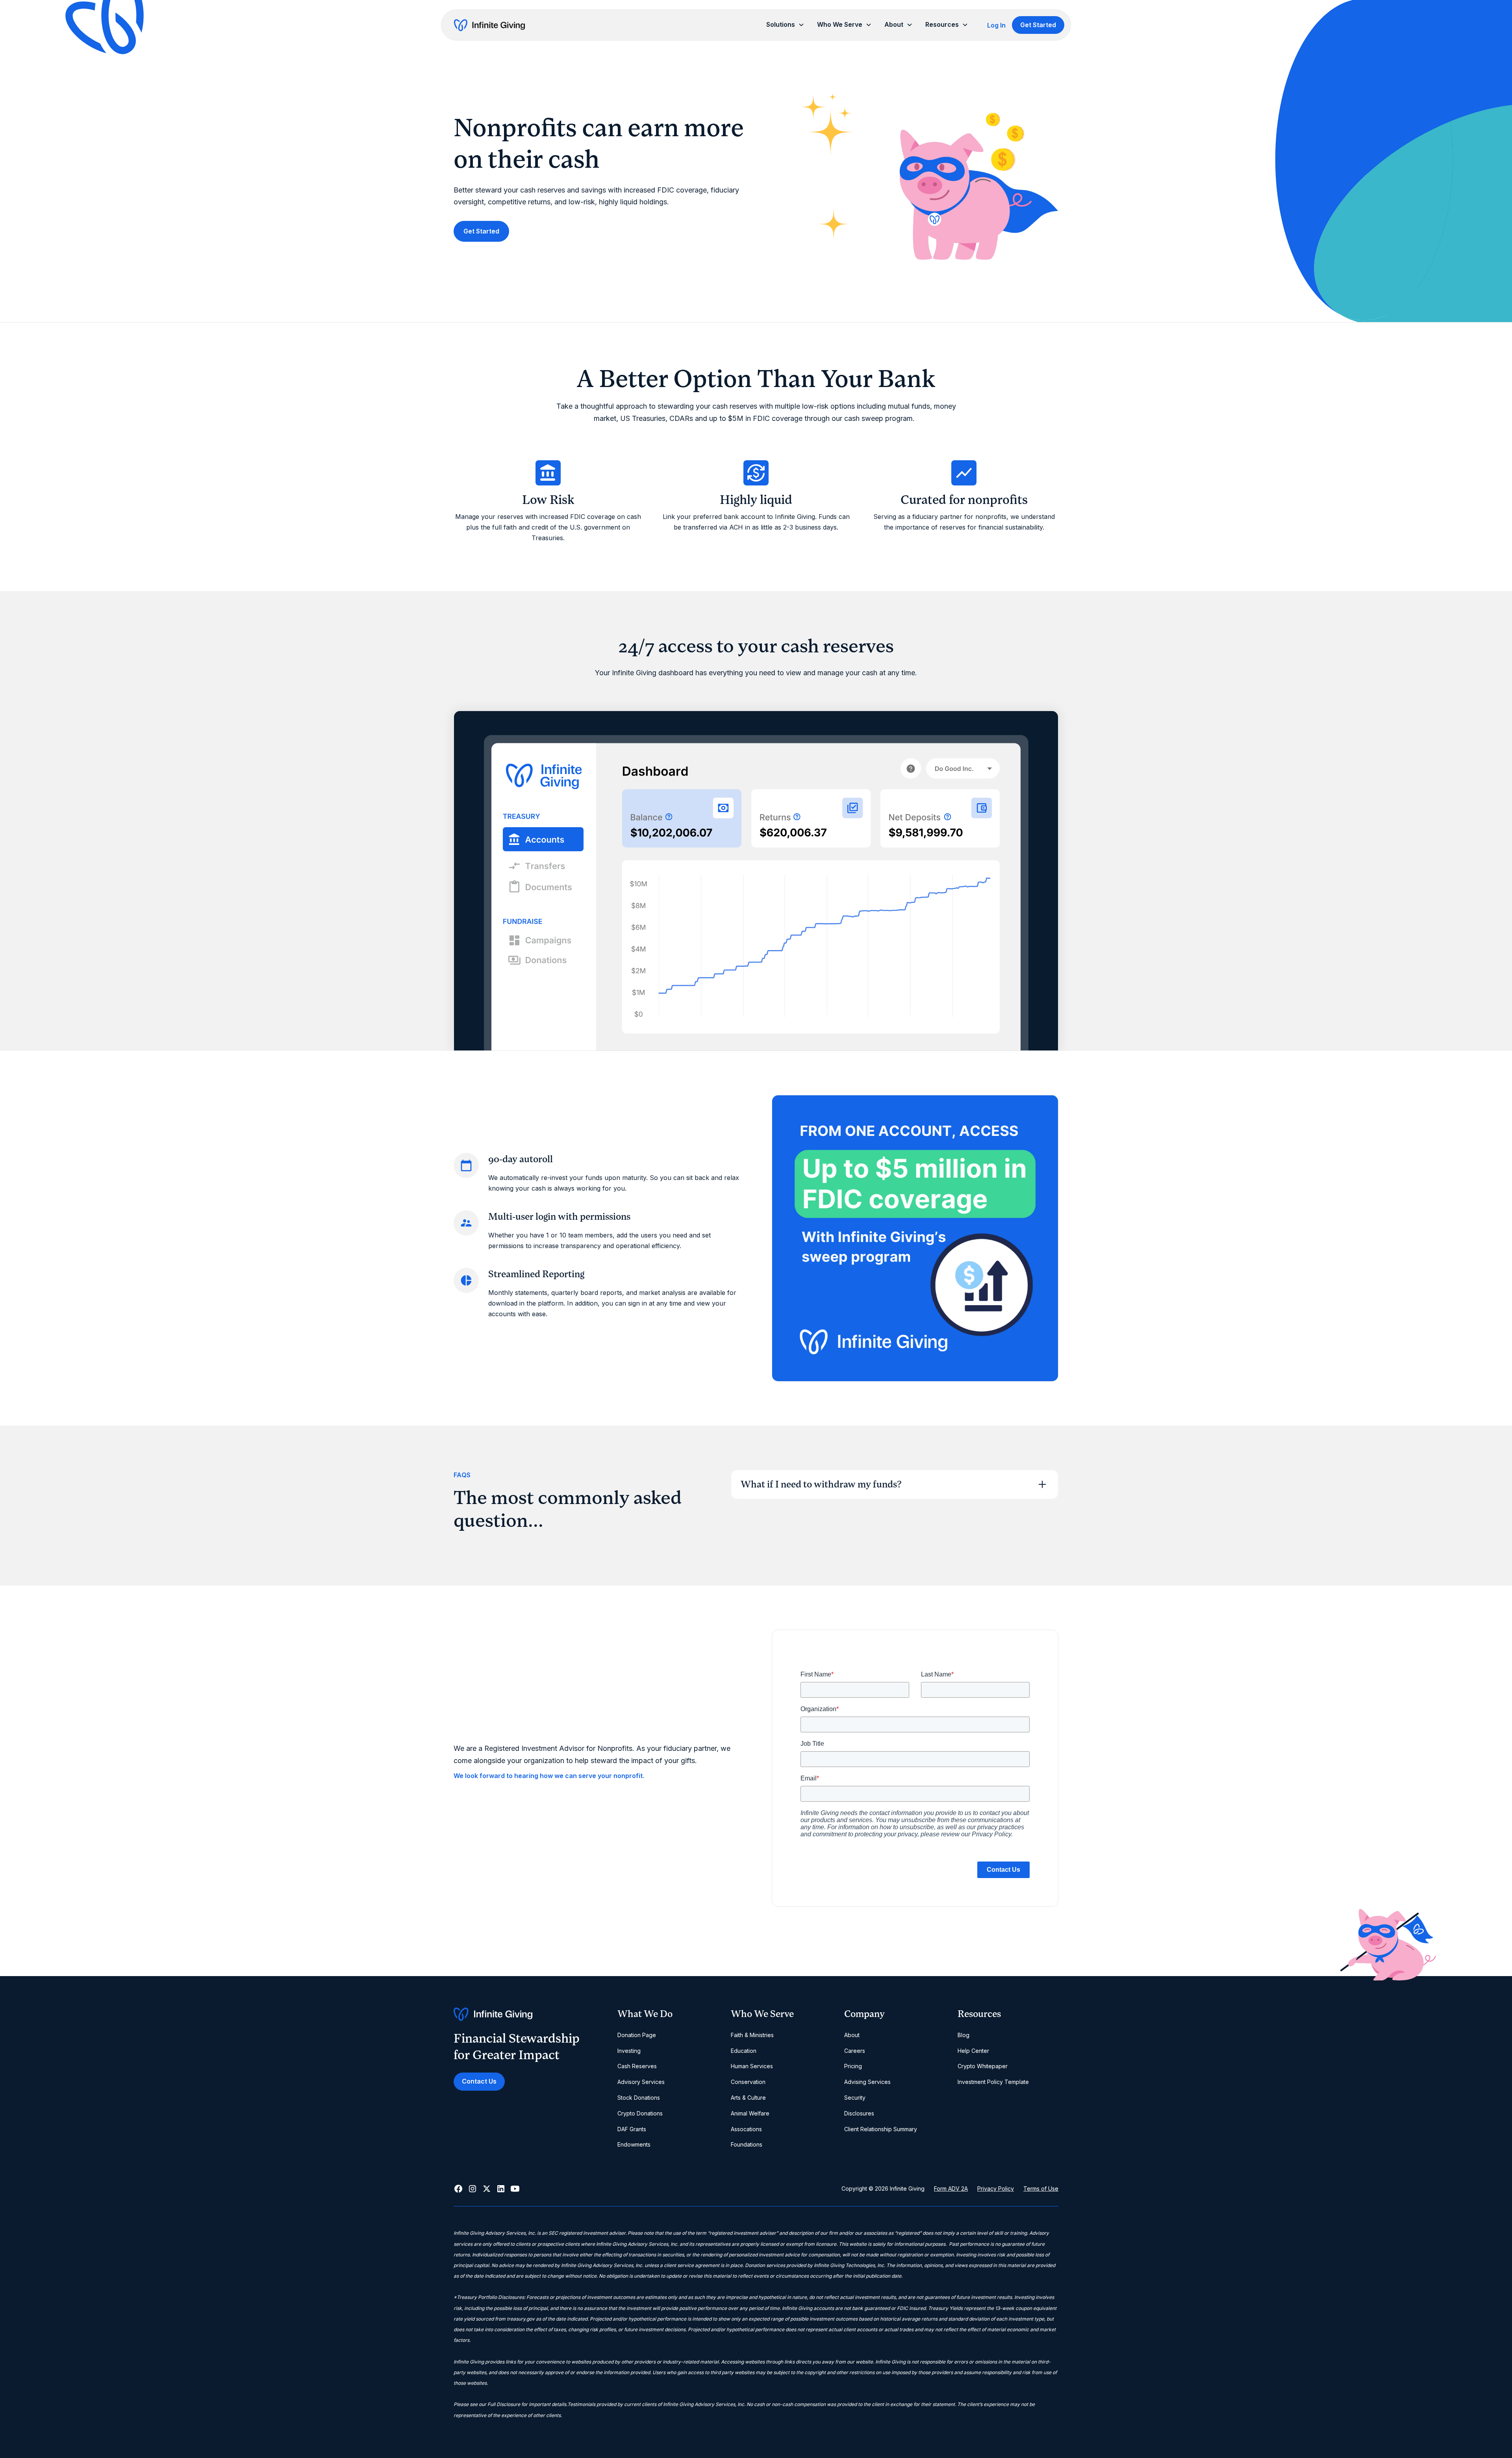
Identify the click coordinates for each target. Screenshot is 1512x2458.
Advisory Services (641, 2082)
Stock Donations (639, 2098)
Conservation (748, 2082)
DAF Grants (632, 2129)
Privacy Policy (996, 2188)
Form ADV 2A (951, 2188)
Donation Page (637, 2035)
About (852, 2035)
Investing (629, 2051)
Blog (964, 2035)
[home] (489, 25)
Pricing (853, 2066)
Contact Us (479, 2081)
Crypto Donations (640, 2113)
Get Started (1038, 25)
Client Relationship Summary (881, 2129)
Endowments (634, 2144)
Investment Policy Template (993, 2082)
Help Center (973, 2051)
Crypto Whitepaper (983, 2066)
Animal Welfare (750, 2113)
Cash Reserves (637, 2066)
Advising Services (867, 2082)
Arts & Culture (748, 2098)
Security (855, 2098)
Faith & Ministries (752, 2035)
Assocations (746, 2129)
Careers (855, 2051)
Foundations (747, 2144)
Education (744, 2051)
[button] (785, 25)
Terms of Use (1041, 2188)
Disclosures (859, 2113)
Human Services (752, 2066)
